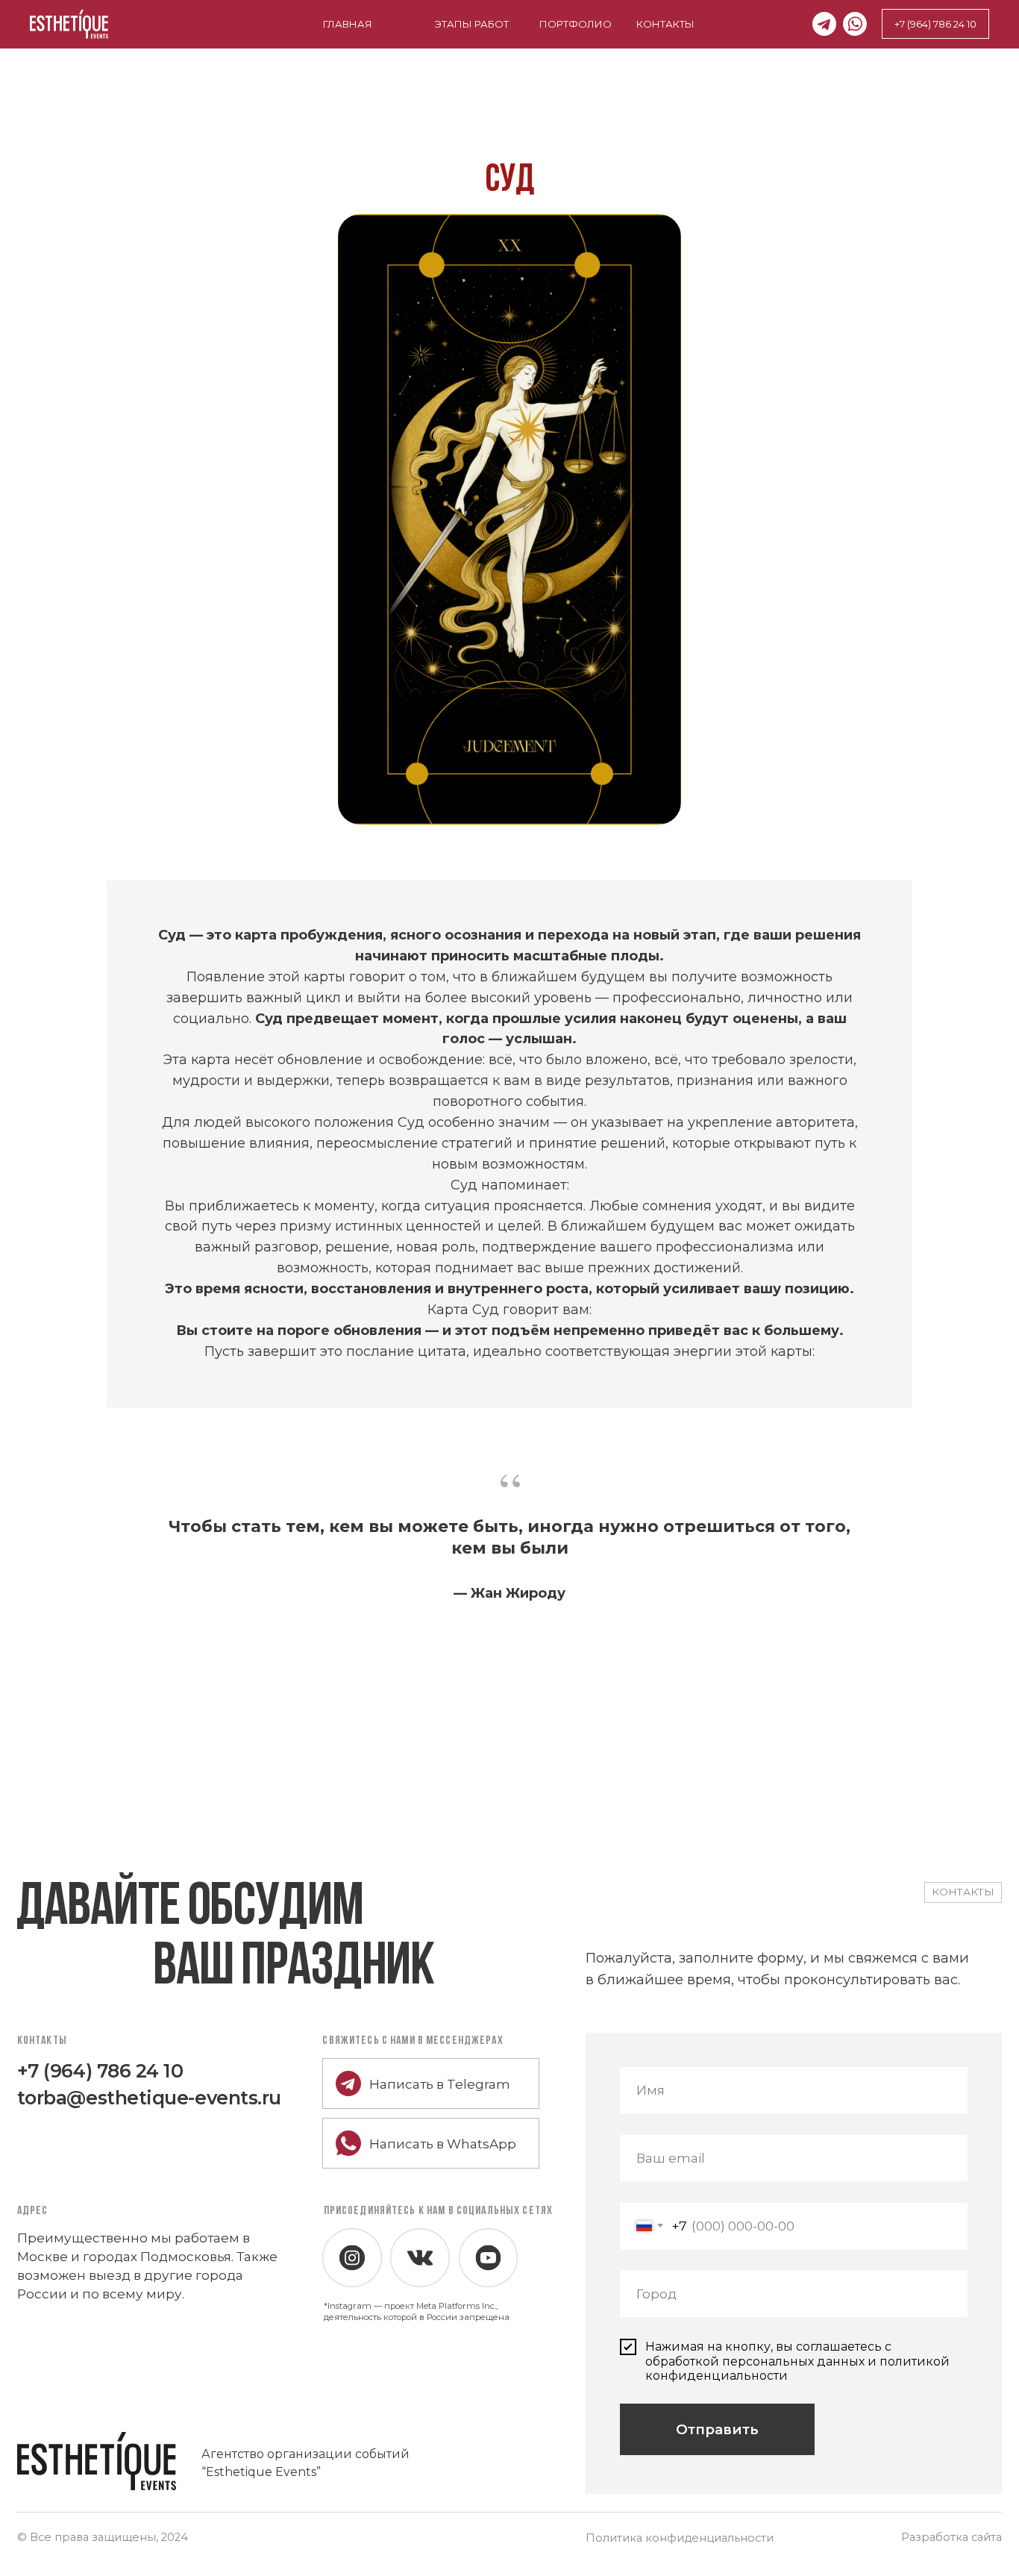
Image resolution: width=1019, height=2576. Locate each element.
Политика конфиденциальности (680, 2538)
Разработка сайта (951, 2537)
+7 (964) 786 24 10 (100, 2071)
